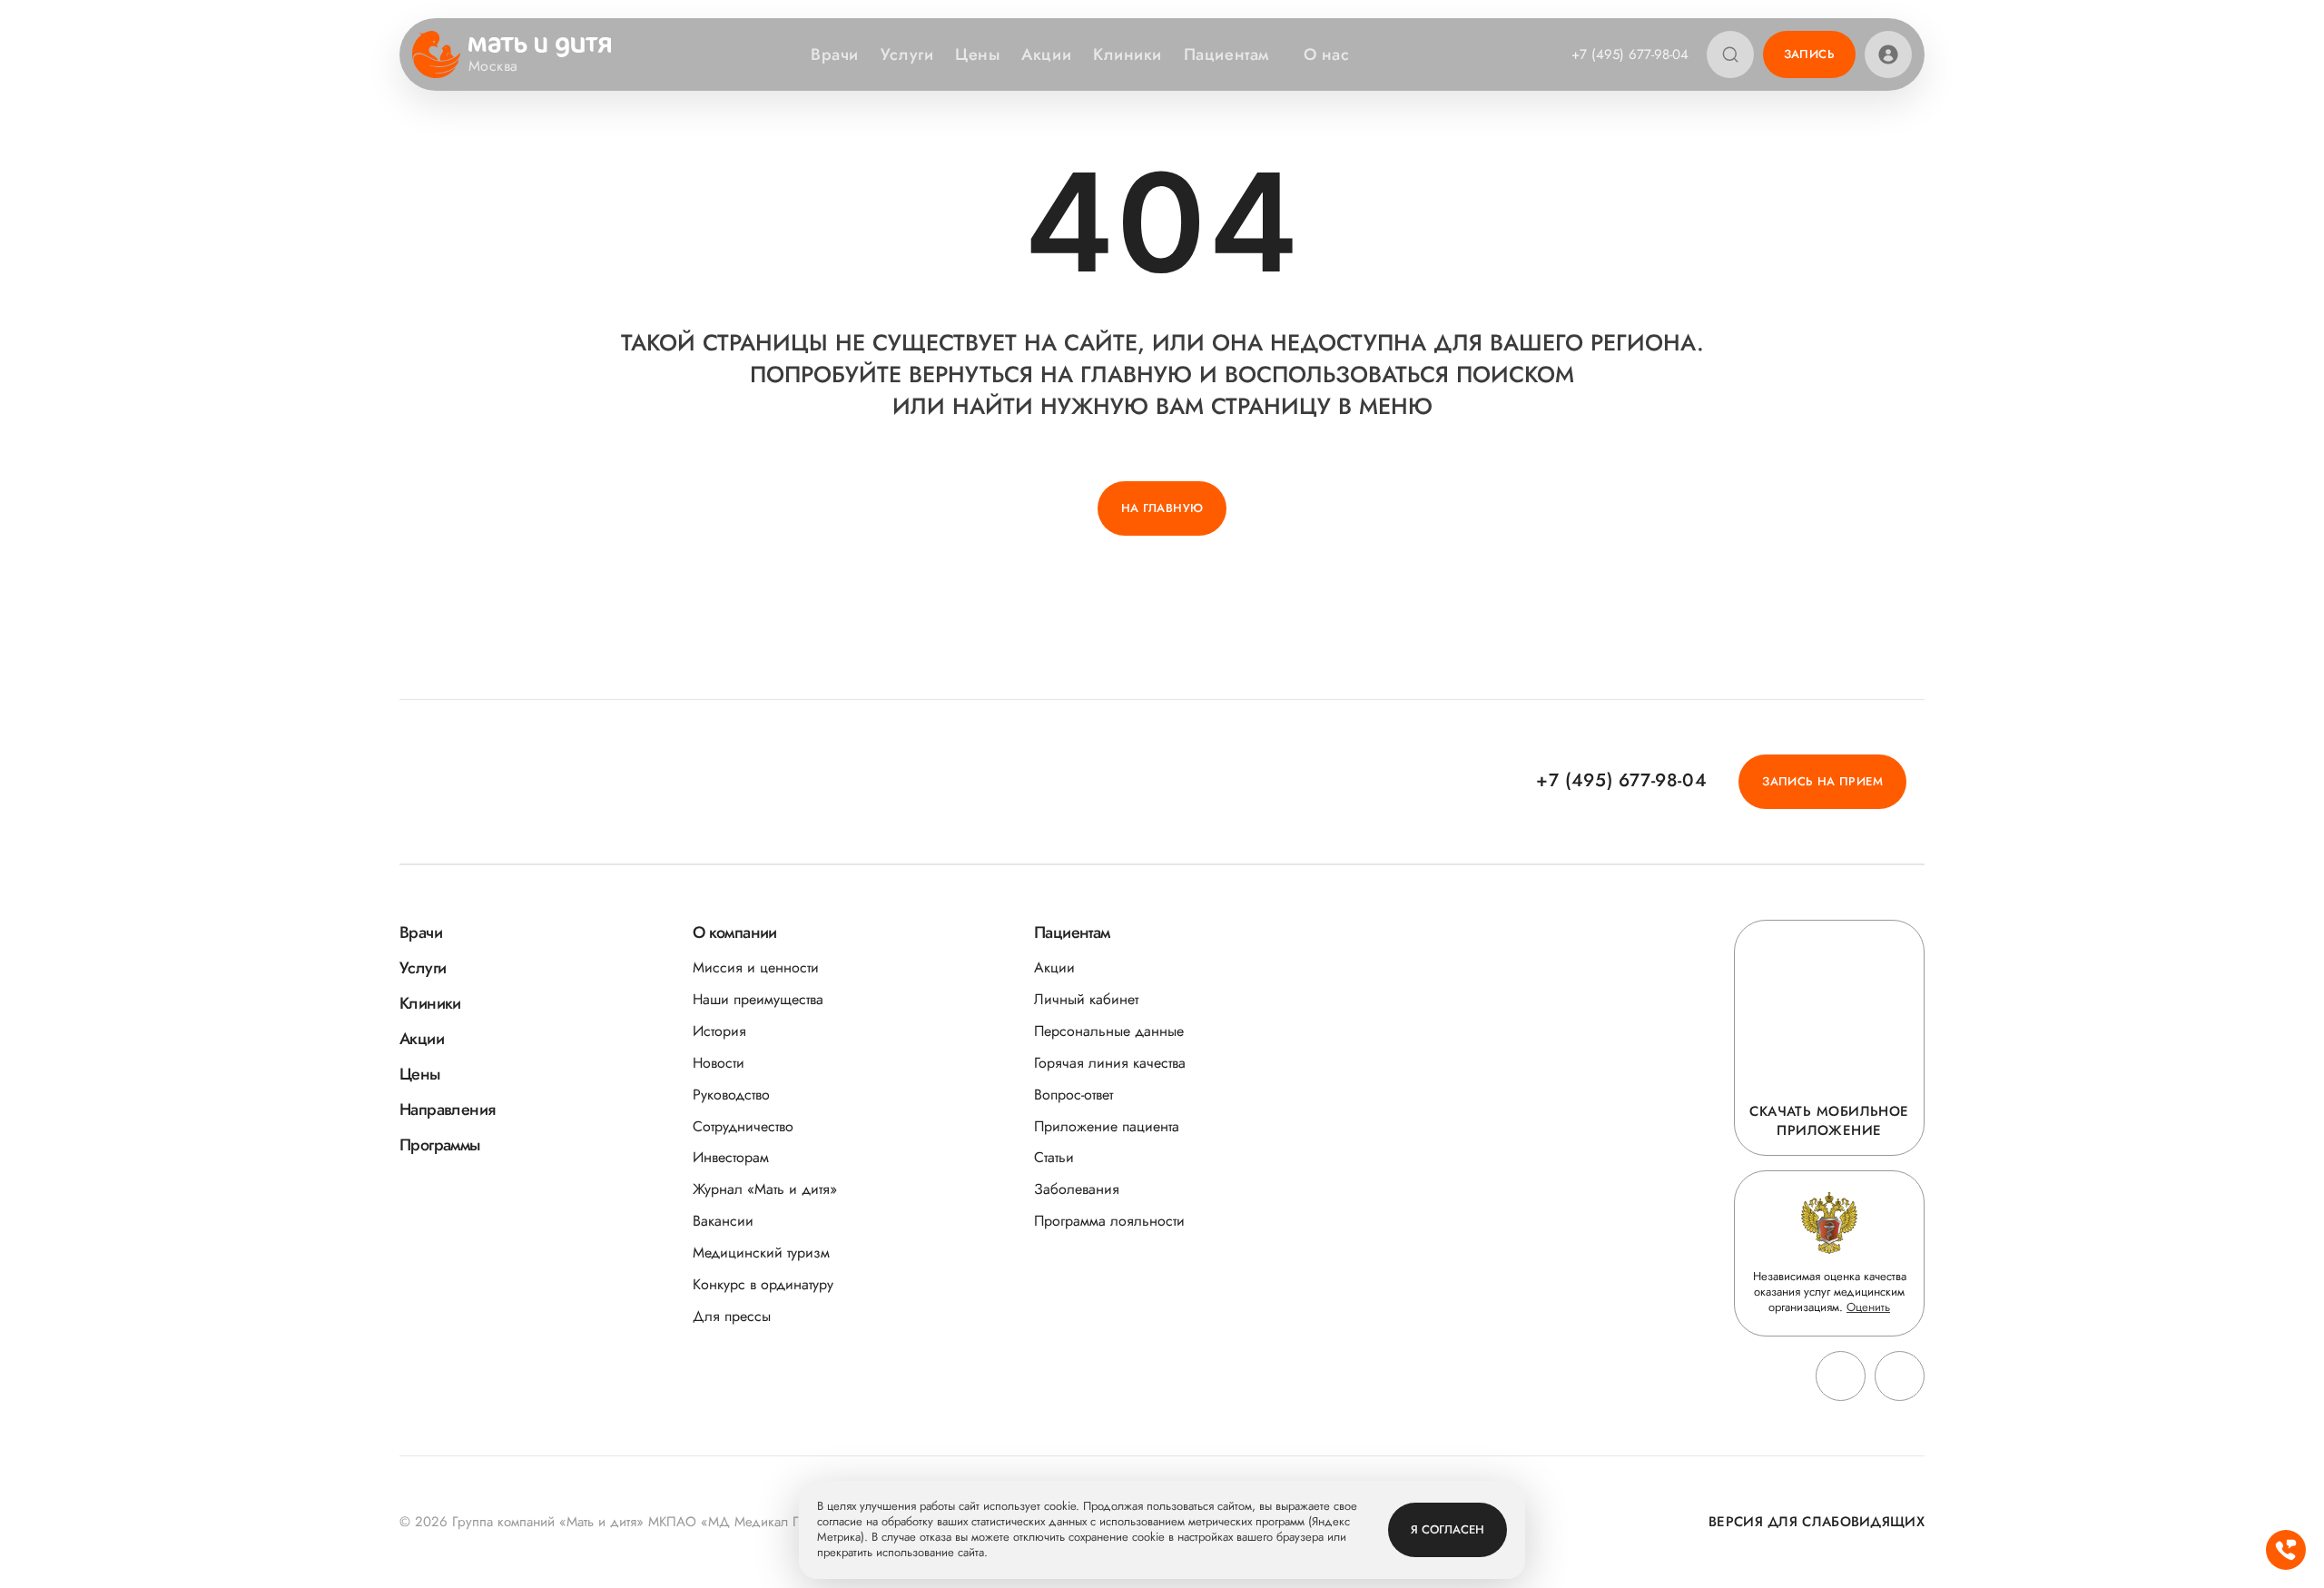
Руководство (731, 1095)
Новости (719, 1063)
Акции (1046, 54)
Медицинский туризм (761, 1253)
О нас (1327, 54)
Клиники (1128, 54)
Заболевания (1077, 1189)
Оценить (1868, 1307)
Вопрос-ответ (1073, 1095)
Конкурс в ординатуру (763, 1284)
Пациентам (1226, 54)
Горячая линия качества (1110, 1063)
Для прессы (732, 1316)
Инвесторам (731, 1157)
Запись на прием (1822, 781)
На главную (1162, 508)
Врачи (835, 54)
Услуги (907, 54)
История (719, 1031)
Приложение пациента (1107, 1126)
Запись (1809, 54)
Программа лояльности (1109, 1221)
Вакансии (723, 1221)
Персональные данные (1109, 1031)
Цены (977, 54)
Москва (493, 66)
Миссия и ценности (756, 967)
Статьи (1054, 1157)
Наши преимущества (758, 999)
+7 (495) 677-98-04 (1630, 54)
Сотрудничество (743, 1126)
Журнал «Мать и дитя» (765, 1189)
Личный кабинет (1086, 999)
